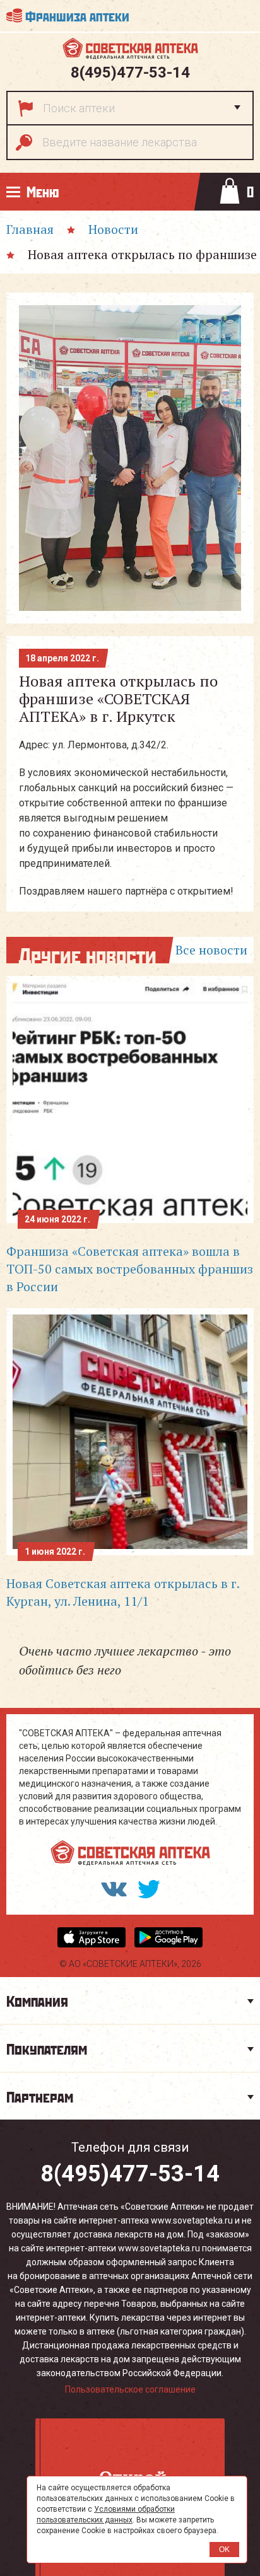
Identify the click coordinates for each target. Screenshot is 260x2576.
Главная (30, 229)
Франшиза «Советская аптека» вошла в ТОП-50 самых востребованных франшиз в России (130, 1269)
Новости (113, 229)
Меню (43, 191)
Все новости (211, 950)
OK (224, 2550)
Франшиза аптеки (77, 15)
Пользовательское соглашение (130, 2389)
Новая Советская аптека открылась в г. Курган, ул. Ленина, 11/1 (123, 1592)
